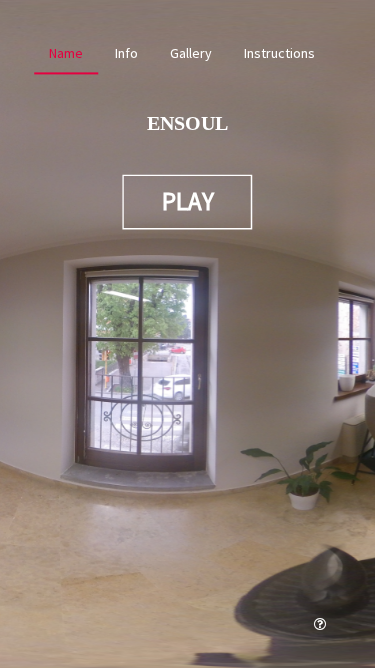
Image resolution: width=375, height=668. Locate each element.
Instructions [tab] (279, 53)
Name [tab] (66, 53)
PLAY (188, 201)
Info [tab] (126, 53)
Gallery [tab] (191, 53)
